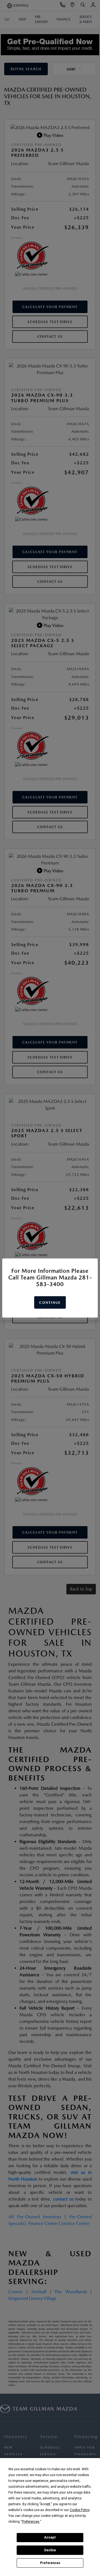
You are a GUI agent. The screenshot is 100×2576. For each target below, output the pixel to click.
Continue (50, 1303)
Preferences (50, 2563)
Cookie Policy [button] (80, 2510)
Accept (50, 2537)
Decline (50, 2550)
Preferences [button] (31, 2522)
